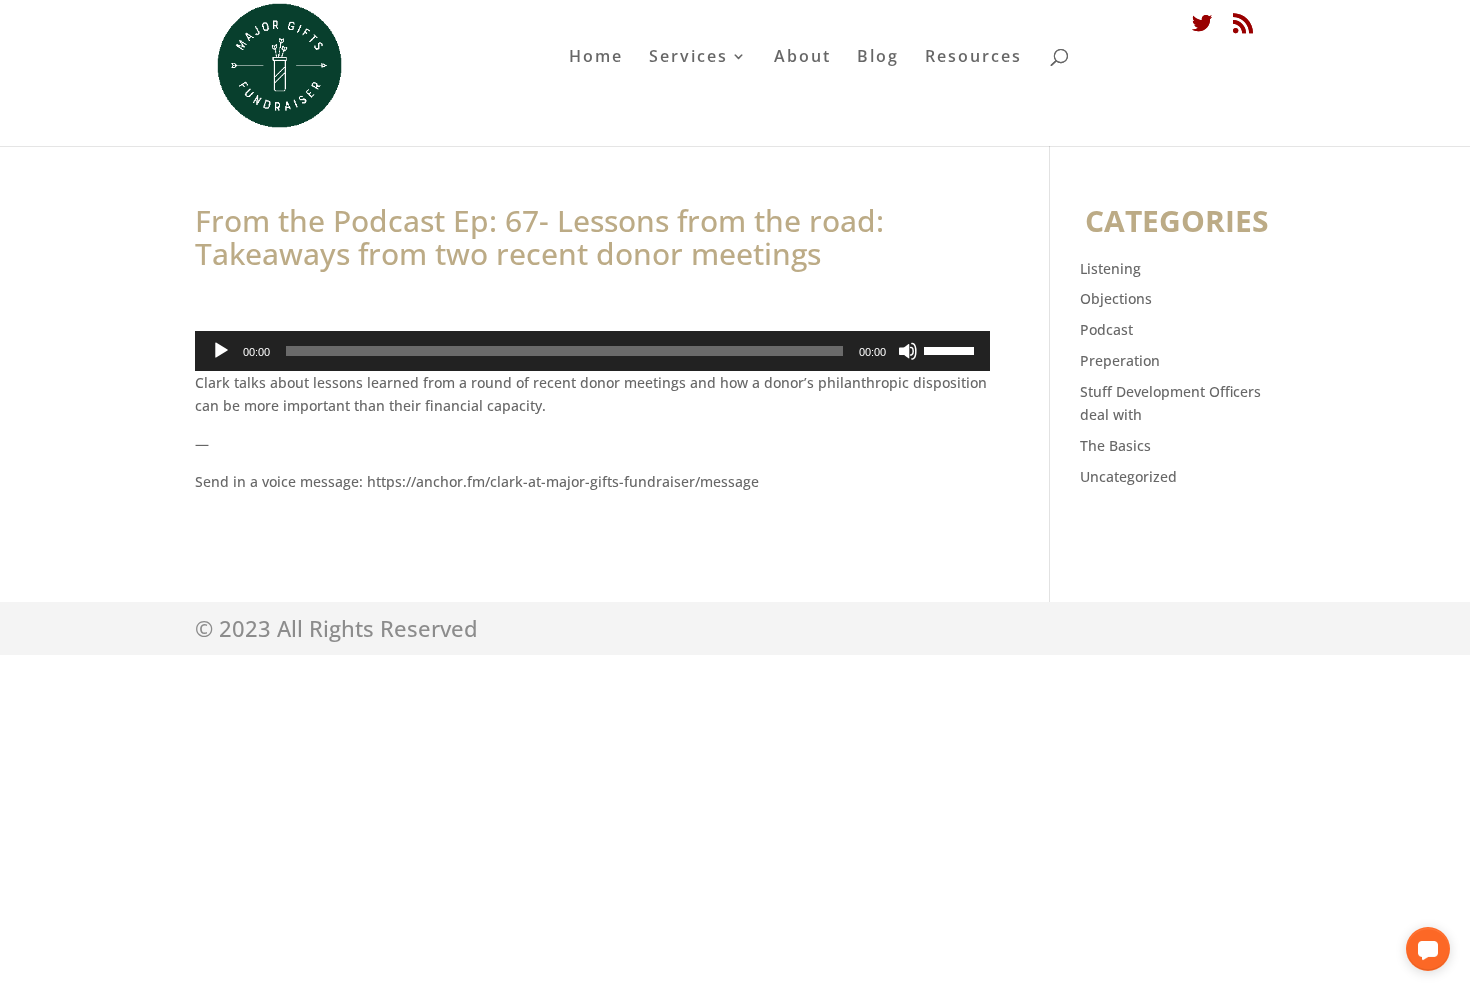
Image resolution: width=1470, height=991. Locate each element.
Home (596, 58)
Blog (878, 58)
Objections (1116, 298)
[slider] (952, 349)
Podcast (1106, 329)
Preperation (1120, 360)
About (802, 58)
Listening (1110, 268)
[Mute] (908, 351)
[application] (592, 351)
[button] (1428, 949)
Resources (973, 58)
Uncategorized (1128, 476)
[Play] (221, 351)
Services (688, 58)
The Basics (1115, 445)
